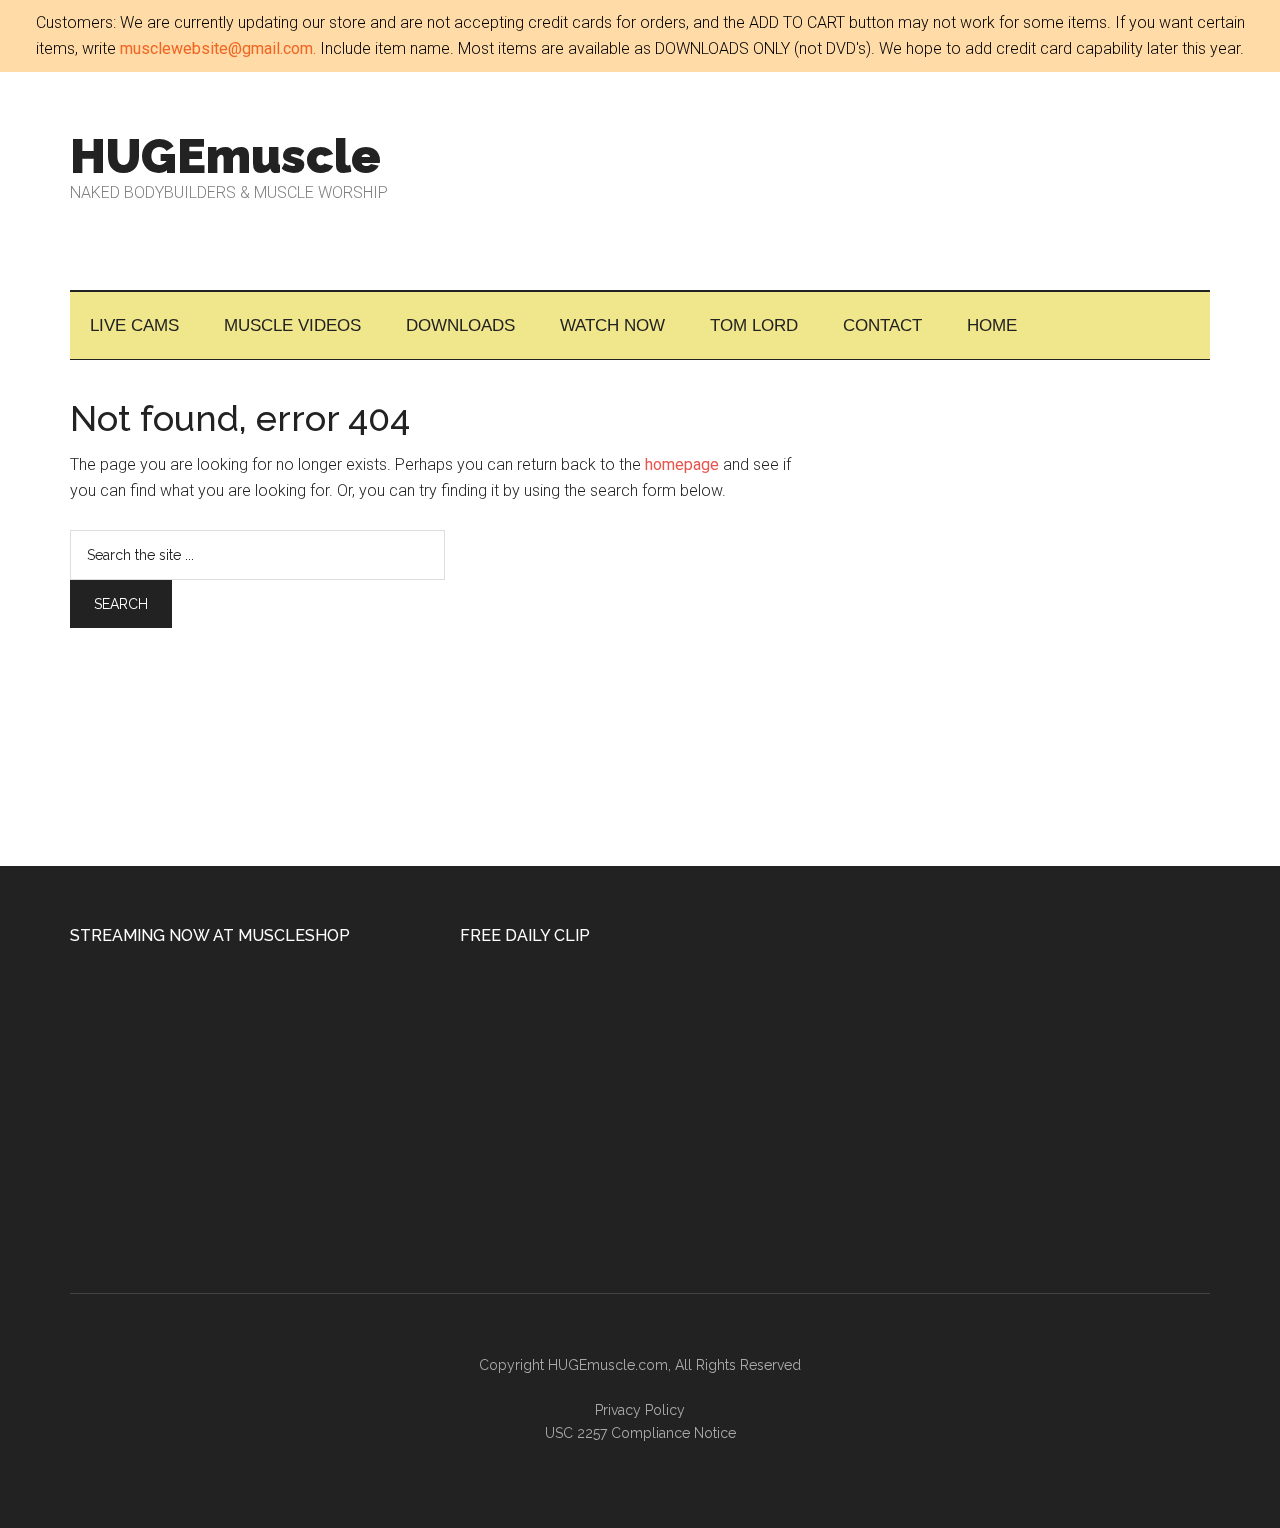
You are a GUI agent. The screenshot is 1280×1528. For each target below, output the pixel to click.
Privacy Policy (640, 1410)
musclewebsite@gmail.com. (218, 48)
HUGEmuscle (225, 156)
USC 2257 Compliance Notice (640, 1433)
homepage (682, 464)
